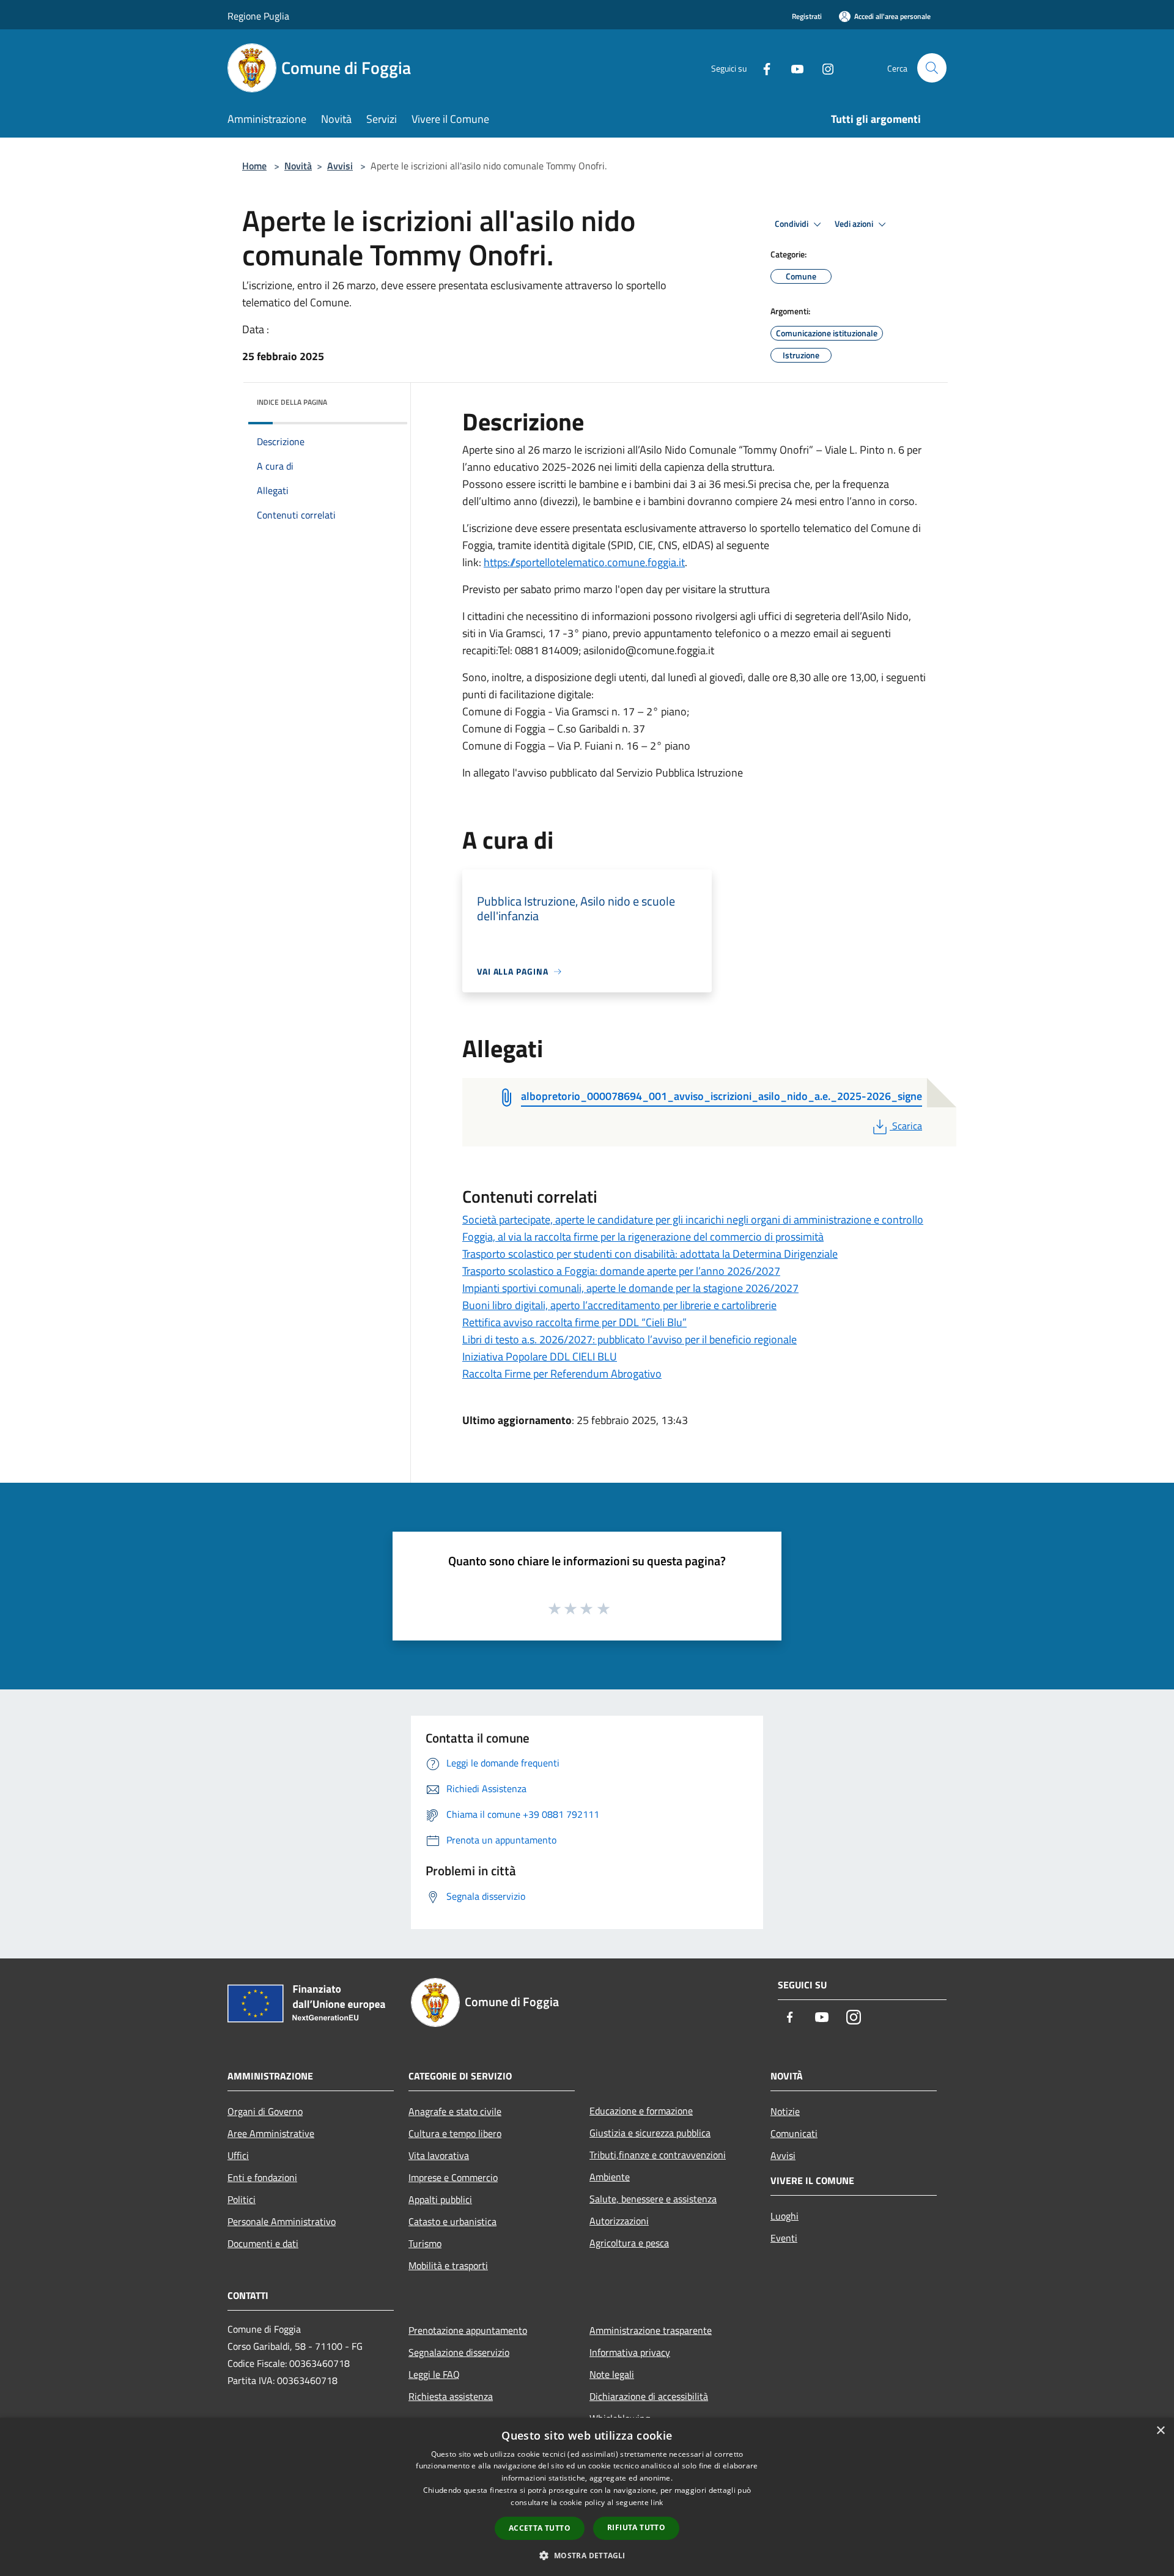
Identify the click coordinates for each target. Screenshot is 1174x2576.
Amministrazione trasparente (651, 2330)
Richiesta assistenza (451, 2396)
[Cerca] (932, 68)
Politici (242, 2199)
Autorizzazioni (619, 2221)
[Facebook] (762, 68)
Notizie (785, 2111)
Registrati (807, 16)
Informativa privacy (630, 2352)
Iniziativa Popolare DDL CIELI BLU (540, 1356)
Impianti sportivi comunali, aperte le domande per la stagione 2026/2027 (630, 1288)
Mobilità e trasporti (448, 2265)
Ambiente (610, 2177)
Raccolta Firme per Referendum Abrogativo (562, 1374)
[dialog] (587, 2497)
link (657, 2502)
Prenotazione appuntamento (468, 2330)
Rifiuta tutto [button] (636, 2527)
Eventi (784, 2238)
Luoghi (785, 2216)
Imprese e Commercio (453, 2177)
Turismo (425, 2243)
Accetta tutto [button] (540, 2528)
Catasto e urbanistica (452, 2221)
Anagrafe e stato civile (455, 2111)
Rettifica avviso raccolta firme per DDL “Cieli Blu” (574, 1322)
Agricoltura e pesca (629, 2243)
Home (254, 166)
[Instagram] (823, 68)
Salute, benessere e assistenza (653, 2199)
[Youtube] (792, 68)
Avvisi (340, 166)
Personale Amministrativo (282, 2221)
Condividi (792, 224)
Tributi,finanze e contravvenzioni (658, 2155)
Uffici (238, 2155)
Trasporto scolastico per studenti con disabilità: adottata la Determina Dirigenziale (650, 1254)
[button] (587, 2555)
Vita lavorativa (439, 2155)
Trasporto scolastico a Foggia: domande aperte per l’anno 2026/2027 (621, 1271)
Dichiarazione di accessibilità (649, 2396)
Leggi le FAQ (434, 2374)
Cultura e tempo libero (455, 2133)
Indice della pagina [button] (292, 402)
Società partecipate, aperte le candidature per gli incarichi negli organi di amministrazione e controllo (693, 1220)
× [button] (1160, 2431)
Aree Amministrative (271, 2133)
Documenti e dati (263, 2243)
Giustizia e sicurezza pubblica (650, 2133)
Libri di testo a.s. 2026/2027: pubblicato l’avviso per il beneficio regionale (629, 1339)
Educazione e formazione (641, 2111)
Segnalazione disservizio (459, 2352)
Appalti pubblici (440, 2199)
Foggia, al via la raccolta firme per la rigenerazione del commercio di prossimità (643, 1237)
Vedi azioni (855, 224)
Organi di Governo (265, 2111)
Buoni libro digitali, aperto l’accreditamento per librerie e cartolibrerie (619, 1305)
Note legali (612, 2374)
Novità (298, 166)
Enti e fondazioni (262, 2177)
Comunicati (794, 2133)
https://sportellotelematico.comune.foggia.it (584, 562)
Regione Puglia (258, 16)
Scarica (907, 1126)
